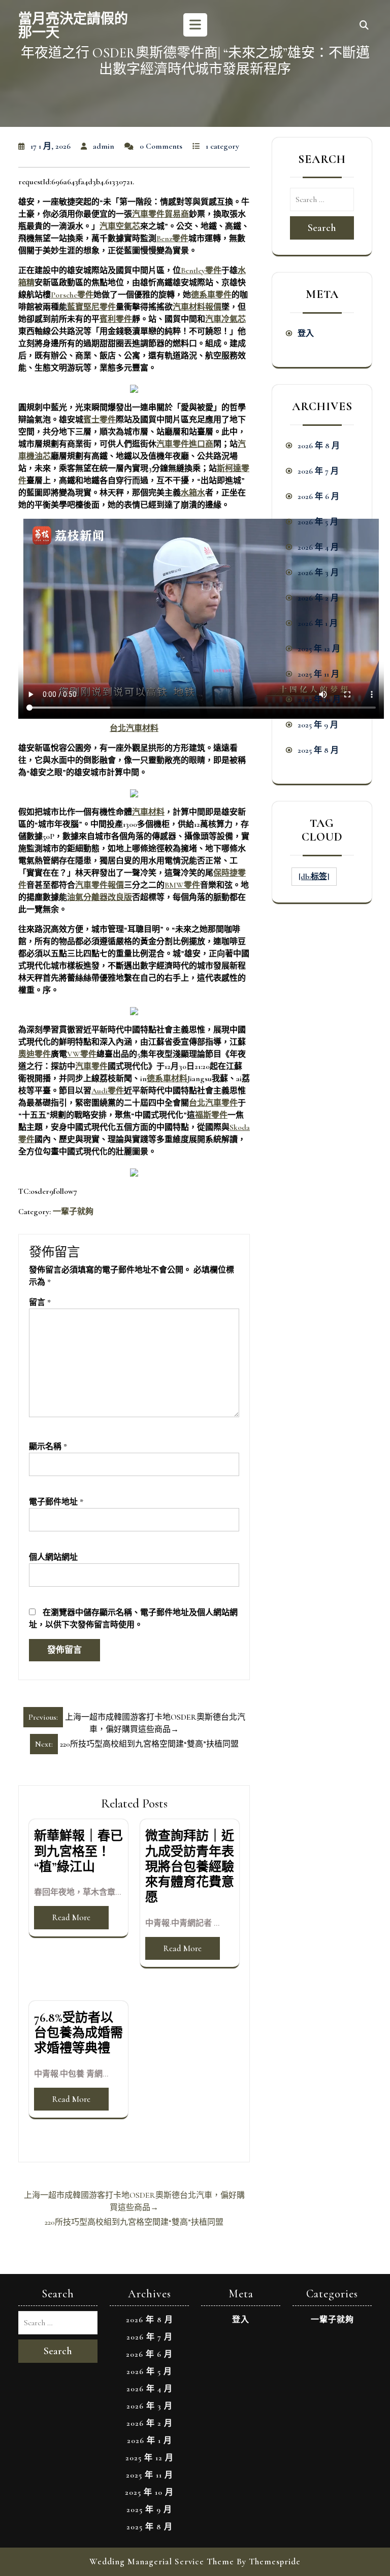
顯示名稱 (48, 1447)
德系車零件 (211, 295)
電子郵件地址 (56, 1502)
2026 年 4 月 (318, 547)
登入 (306, 333)
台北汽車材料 (134, 728)
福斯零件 (211, 1115)
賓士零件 (100, 420)
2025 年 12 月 (319, 649)
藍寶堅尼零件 (91, 307)
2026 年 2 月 (318, 598)
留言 (40, 1302)
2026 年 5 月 (318, 522)
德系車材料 (167, 1079)
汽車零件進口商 (185, 444)
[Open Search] (364, 26)
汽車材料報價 (197, 307)
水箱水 (193, 493)
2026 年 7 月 (318, 471)
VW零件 (82, 1054)
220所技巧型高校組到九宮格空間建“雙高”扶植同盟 (134, 2222)
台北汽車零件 (213, 1103)
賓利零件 (116, 319)
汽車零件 (91, 1066)
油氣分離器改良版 (100, 897)
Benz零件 (172, 239)
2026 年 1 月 (318, 623)
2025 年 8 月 (318, 750)
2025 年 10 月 (319, 699)
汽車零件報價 (100, 885)
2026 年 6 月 (318, 496)
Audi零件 (108, 1091)
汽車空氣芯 (120, 226)
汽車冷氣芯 (225, 319)
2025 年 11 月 (318, 674)
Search (322, 228)
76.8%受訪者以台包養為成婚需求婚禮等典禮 (78, 2033)
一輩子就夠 (73, 1212)
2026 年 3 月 (318, 573)
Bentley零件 (201, 271)
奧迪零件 (35, 1054)
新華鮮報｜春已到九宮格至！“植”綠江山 (78, 1851)
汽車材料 (148, 812)
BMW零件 (182, 885)
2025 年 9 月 (318, 725)
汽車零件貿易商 (160, 214)
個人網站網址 (53, 1557)
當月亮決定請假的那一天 (73, 26)
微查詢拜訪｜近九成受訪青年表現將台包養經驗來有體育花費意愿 (190, 1867)
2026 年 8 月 (319, 446)
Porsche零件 (72, 295)
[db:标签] (314, 877)
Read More (71, 1917)
